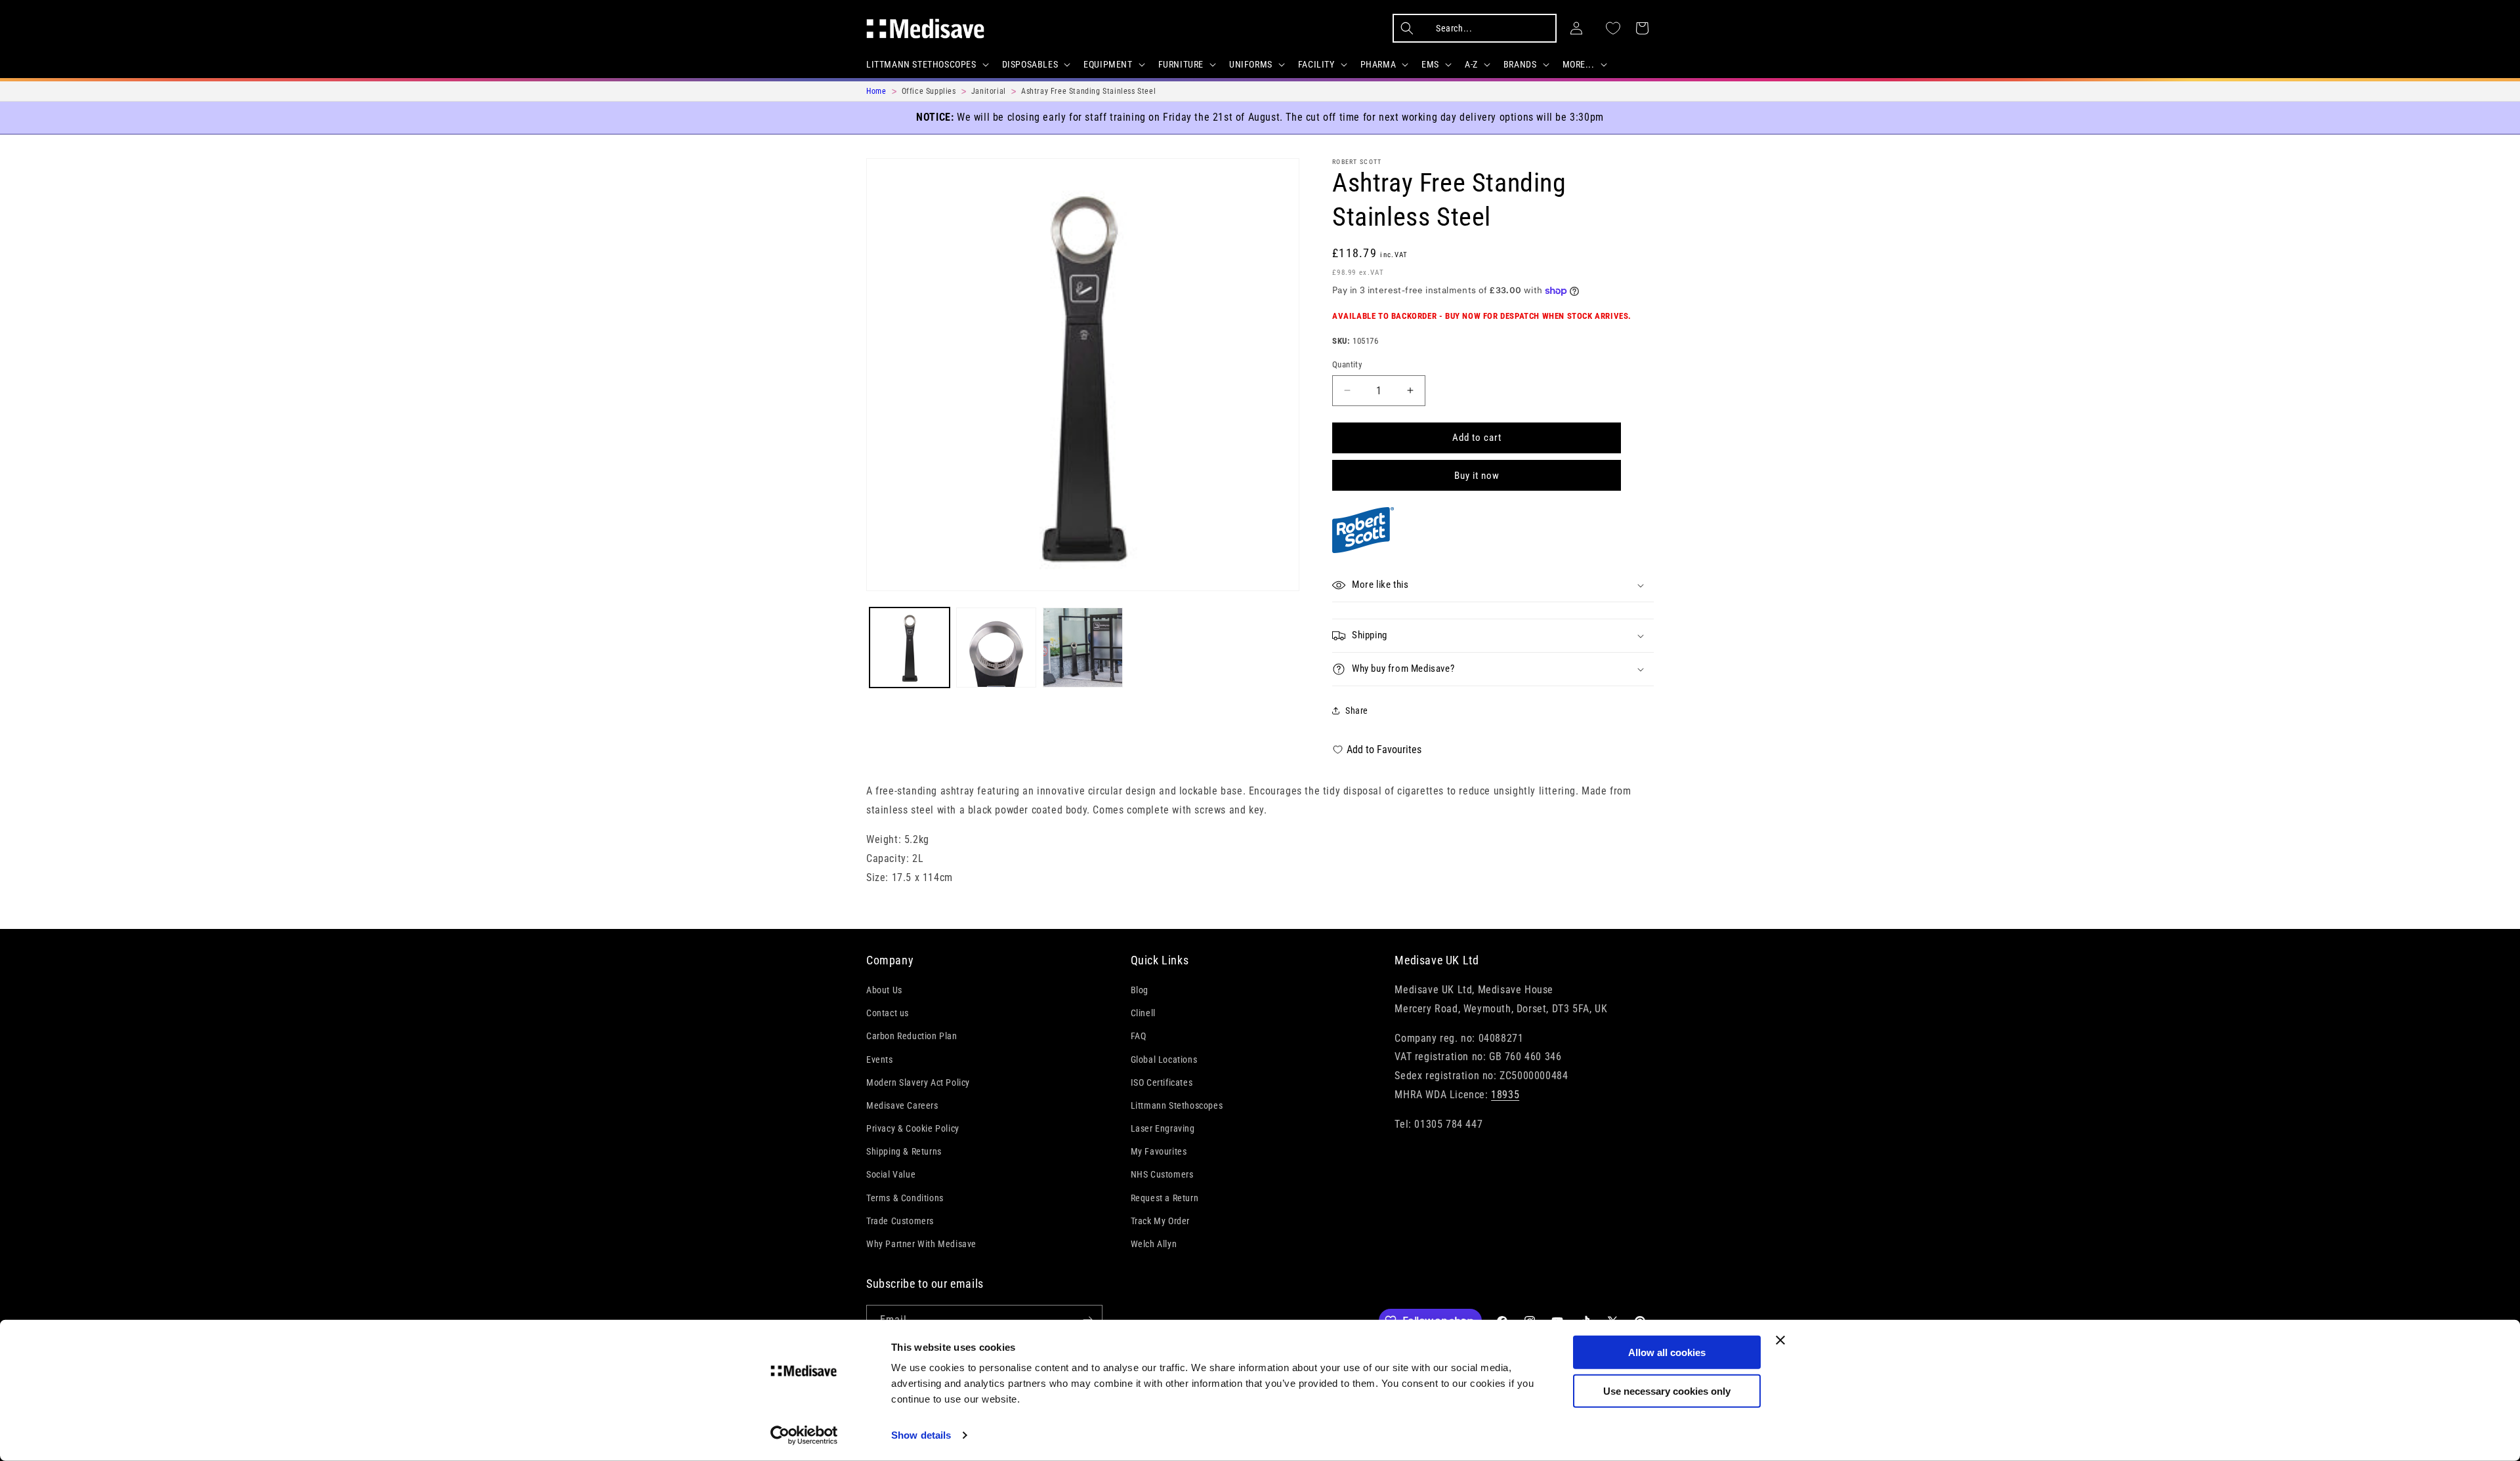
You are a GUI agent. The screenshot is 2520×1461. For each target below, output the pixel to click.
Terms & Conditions (905, 1198)
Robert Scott (1357, 162)
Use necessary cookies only (1667, 1390)
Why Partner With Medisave (921, 1245)
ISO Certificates (1162, 1082)
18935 (1505, 1095)
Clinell (1143, 1014)
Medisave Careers (902, 1106)
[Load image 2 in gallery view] (996, 648)
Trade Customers (900, 1222)
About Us (884, 991)
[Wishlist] (1613, 28)
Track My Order (1160, 1222)
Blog (1140, 991)
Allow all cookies (1667, 1352)
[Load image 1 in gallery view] (910, 648)
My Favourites (1159, 1152)
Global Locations (1164, 1060)
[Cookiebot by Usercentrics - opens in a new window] (804, 1435)
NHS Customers (1162, 1175)
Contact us (888, 1014)
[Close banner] (1780, 1340)
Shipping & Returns (904, 1152)
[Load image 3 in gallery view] (1083, 648)
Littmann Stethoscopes (1177, 1106)
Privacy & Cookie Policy (913, 1129)
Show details (921, 1435)
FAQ (1139, 1037)
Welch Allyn (1154, 1245)
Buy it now (1477, 476)
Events (880, 1060)
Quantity (1347, 364)
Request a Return (1165, 1198)
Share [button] (1357, 710)
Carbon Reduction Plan (912, 1037)
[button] (926, 64)
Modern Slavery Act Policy (918, 1082)
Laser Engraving (1163, 1129)
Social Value (891, 1175)
